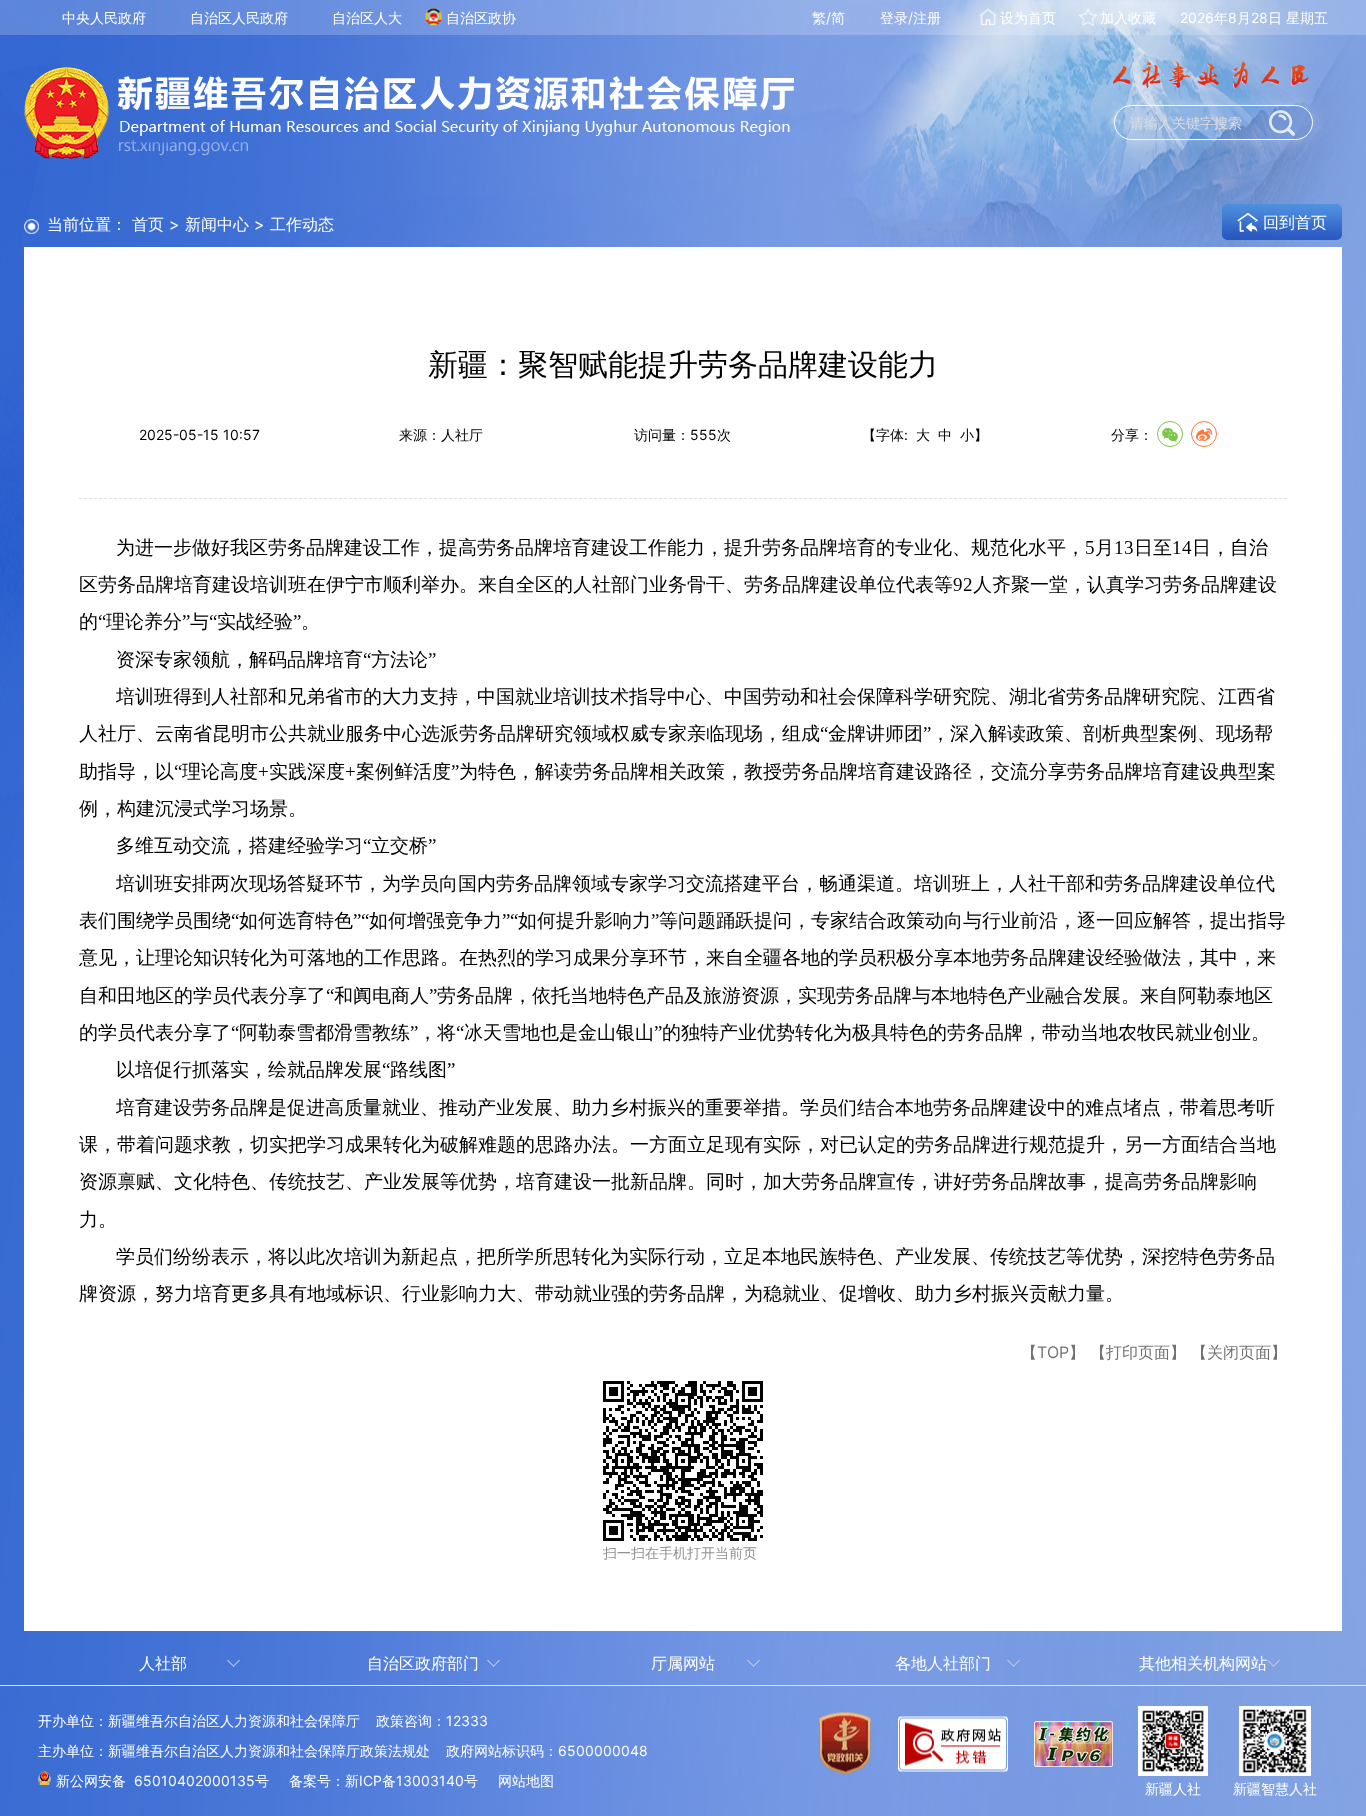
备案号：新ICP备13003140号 (383, 1780)
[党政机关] (845, 1756)
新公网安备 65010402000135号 (162, 1780)
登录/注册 (910, 17)
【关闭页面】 (1239, 1352)
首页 (148, 224)
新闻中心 (217, 224)
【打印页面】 (1138, 1352)
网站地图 (526, 1780)
